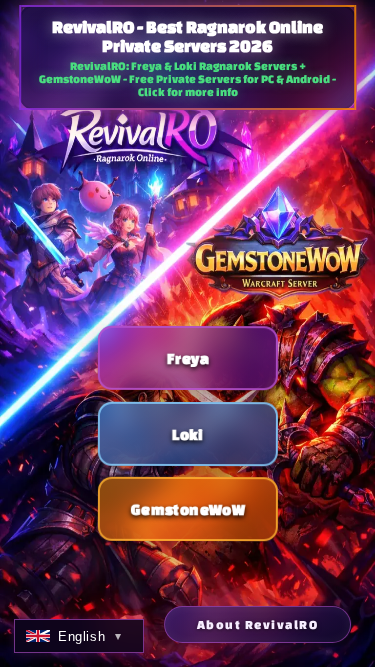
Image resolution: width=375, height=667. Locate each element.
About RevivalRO (258, 624)
